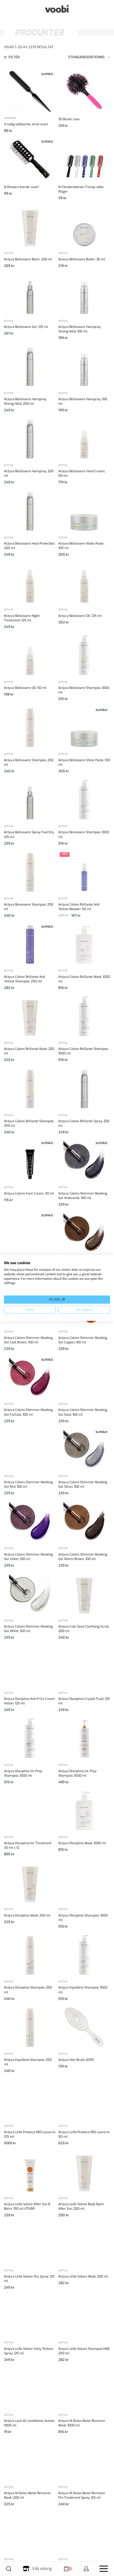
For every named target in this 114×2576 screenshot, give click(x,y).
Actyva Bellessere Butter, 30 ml (82, 259)
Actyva (8, 253)
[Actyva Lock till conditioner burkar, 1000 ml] (30, 2388)
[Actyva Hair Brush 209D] (84, 2027)
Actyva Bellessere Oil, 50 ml (25, 688)
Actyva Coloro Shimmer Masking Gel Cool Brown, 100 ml (28, 1340)
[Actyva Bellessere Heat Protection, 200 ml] (30, 511)
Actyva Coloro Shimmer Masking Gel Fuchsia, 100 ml (28, 1412)
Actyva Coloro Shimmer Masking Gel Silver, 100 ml (83, 1484)
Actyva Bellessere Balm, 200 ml (28, 259)
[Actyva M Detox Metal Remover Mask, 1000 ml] (84, 2388)
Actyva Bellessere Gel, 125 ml (26, 327)
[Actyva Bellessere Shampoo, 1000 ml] (84, 655)
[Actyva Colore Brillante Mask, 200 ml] (30, 1016)
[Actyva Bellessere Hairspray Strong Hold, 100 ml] (84, 294)
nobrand (10, 118)
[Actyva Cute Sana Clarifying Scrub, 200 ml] (84, 1594)
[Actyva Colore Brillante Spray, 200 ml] (84, 1089)
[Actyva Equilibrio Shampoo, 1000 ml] (84, 1955)
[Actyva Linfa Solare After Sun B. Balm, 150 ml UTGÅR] (30, 2172)
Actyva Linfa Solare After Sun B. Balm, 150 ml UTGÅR (27, 2206)
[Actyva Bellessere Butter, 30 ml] (84, 226)
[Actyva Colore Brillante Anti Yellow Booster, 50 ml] (84, 872)
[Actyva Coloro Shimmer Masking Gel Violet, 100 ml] (30, 1522)
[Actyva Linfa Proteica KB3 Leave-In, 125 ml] (30, 2099)
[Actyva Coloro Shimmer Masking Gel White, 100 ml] (30, 1594)
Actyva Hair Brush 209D (76, 2060)
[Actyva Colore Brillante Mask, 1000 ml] (84, 944)
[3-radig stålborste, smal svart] (30, 91)
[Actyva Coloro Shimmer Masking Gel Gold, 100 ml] (84, 1377)
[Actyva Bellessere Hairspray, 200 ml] (30, 439)
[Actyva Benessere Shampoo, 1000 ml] (84, 800)
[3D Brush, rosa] (84, 91)
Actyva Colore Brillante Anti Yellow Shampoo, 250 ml (25, 979)
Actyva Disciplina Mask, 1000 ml (82, 1843)
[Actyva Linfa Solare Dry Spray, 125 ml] (30, 2244)
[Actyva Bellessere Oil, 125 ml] (84, 583)
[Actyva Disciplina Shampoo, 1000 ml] (84, 1883)
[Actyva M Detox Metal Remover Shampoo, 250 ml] (84, 2533)
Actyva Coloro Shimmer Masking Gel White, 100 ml (28, 1629)
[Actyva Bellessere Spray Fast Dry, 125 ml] (30, 800)
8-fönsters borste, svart (21, 187)
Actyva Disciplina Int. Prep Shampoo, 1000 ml (23, 1773)
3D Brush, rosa (69, 119)
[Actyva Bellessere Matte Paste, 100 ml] (84, 511)
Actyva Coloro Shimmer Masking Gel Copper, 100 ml (83, 1340)
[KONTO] (86, 2569)
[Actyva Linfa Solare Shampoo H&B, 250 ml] (84, 2316)
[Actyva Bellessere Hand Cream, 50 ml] (84, 439)
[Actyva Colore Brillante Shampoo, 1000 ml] (84, 1016)
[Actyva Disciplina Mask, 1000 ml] (84, 1811)
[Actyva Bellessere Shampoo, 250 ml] (30, 727)
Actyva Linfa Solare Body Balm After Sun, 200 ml (81, 2206)
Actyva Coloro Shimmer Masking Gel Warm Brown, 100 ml (83, 1557)
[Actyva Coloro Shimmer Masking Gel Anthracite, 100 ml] (84, 1161)
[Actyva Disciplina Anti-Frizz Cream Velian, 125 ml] (30, 1666)
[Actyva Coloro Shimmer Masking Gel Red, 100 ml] (30, 1450)
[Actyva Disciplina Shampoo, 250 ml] (30, 1955)
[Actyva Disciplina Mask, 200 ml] (30, 1883)
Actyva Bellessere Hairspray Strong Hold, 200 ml (25, 401)
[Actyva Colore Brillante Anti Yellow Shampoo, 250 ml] (30, 944)
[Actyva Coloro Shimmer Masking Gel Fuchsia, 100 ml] (30, 1377)
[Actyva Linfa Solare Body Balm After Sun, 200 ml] (84, 2172)
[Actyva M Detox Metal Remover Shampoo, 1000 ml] (30, 2533)
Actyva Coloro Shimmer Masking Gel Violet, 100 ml (28, 1557)
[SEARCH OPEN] (9, 2569)
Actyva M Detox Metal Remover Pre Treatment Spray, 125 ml (82, 2495)
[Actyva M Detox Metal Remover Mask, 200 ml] (30, 2460)
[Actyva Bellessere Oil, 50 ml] (30, 655)
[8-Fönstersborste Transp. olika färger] (84, 159)
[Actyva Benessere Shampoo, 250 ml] (30, 872)
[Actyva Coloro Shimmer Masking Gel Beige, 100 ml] (30, 1233)
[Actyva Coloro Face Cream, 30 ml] (30, 1161)
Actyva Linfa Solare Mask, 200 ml (83, 2276)
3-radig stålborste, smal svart (26, 124)
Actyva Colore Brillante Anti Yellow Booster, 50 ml (79, 907)
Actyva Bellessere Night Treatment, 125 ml (22, 618)
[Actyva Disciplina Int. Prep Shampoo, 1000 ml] (30, 1738)
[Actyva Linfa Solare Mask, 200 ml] (84, 2244)
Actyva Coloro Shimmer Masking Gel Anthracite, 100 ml (83, 1196)
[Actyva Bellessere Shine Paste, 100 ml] (84, 727)
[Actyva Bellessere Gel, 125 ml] (30, 294)
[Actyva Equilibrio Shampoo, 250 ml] (30, 2027)
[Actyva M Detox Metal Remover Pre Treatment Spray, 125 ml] (84, 2460)
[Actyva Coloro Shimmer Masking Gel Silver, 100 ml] (84, 1450)
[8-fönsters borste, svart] (30, 159)
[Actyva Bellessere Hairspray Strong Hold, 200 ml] (30, 366)
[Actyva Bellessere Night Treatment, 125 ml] (30, 583)
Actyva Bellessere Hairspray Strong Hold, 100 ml (80, 329)
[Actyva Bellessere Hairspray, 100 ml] (84, 366)
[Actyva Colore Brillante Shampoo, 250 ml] (30, 1089)
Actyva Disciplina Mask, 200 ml (27, 1915)
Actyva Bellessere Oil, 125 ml (80, 616)
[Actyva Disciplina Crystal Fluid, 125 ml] (84, 1666)
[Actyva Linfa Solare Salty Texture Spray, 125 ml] (30, 2316)
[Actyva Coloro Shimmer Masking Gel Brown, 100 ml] (84, 1233)
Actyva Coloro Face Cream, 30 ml (29, 1193)
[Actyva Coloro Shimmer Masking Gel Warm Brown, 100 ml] (84, 1522)
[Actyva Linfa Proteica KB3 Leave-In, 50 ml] (84, 2099)
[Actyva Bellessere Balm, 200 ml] (30, 226)
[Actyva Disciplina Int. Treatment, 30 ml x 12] (30, 1811)
